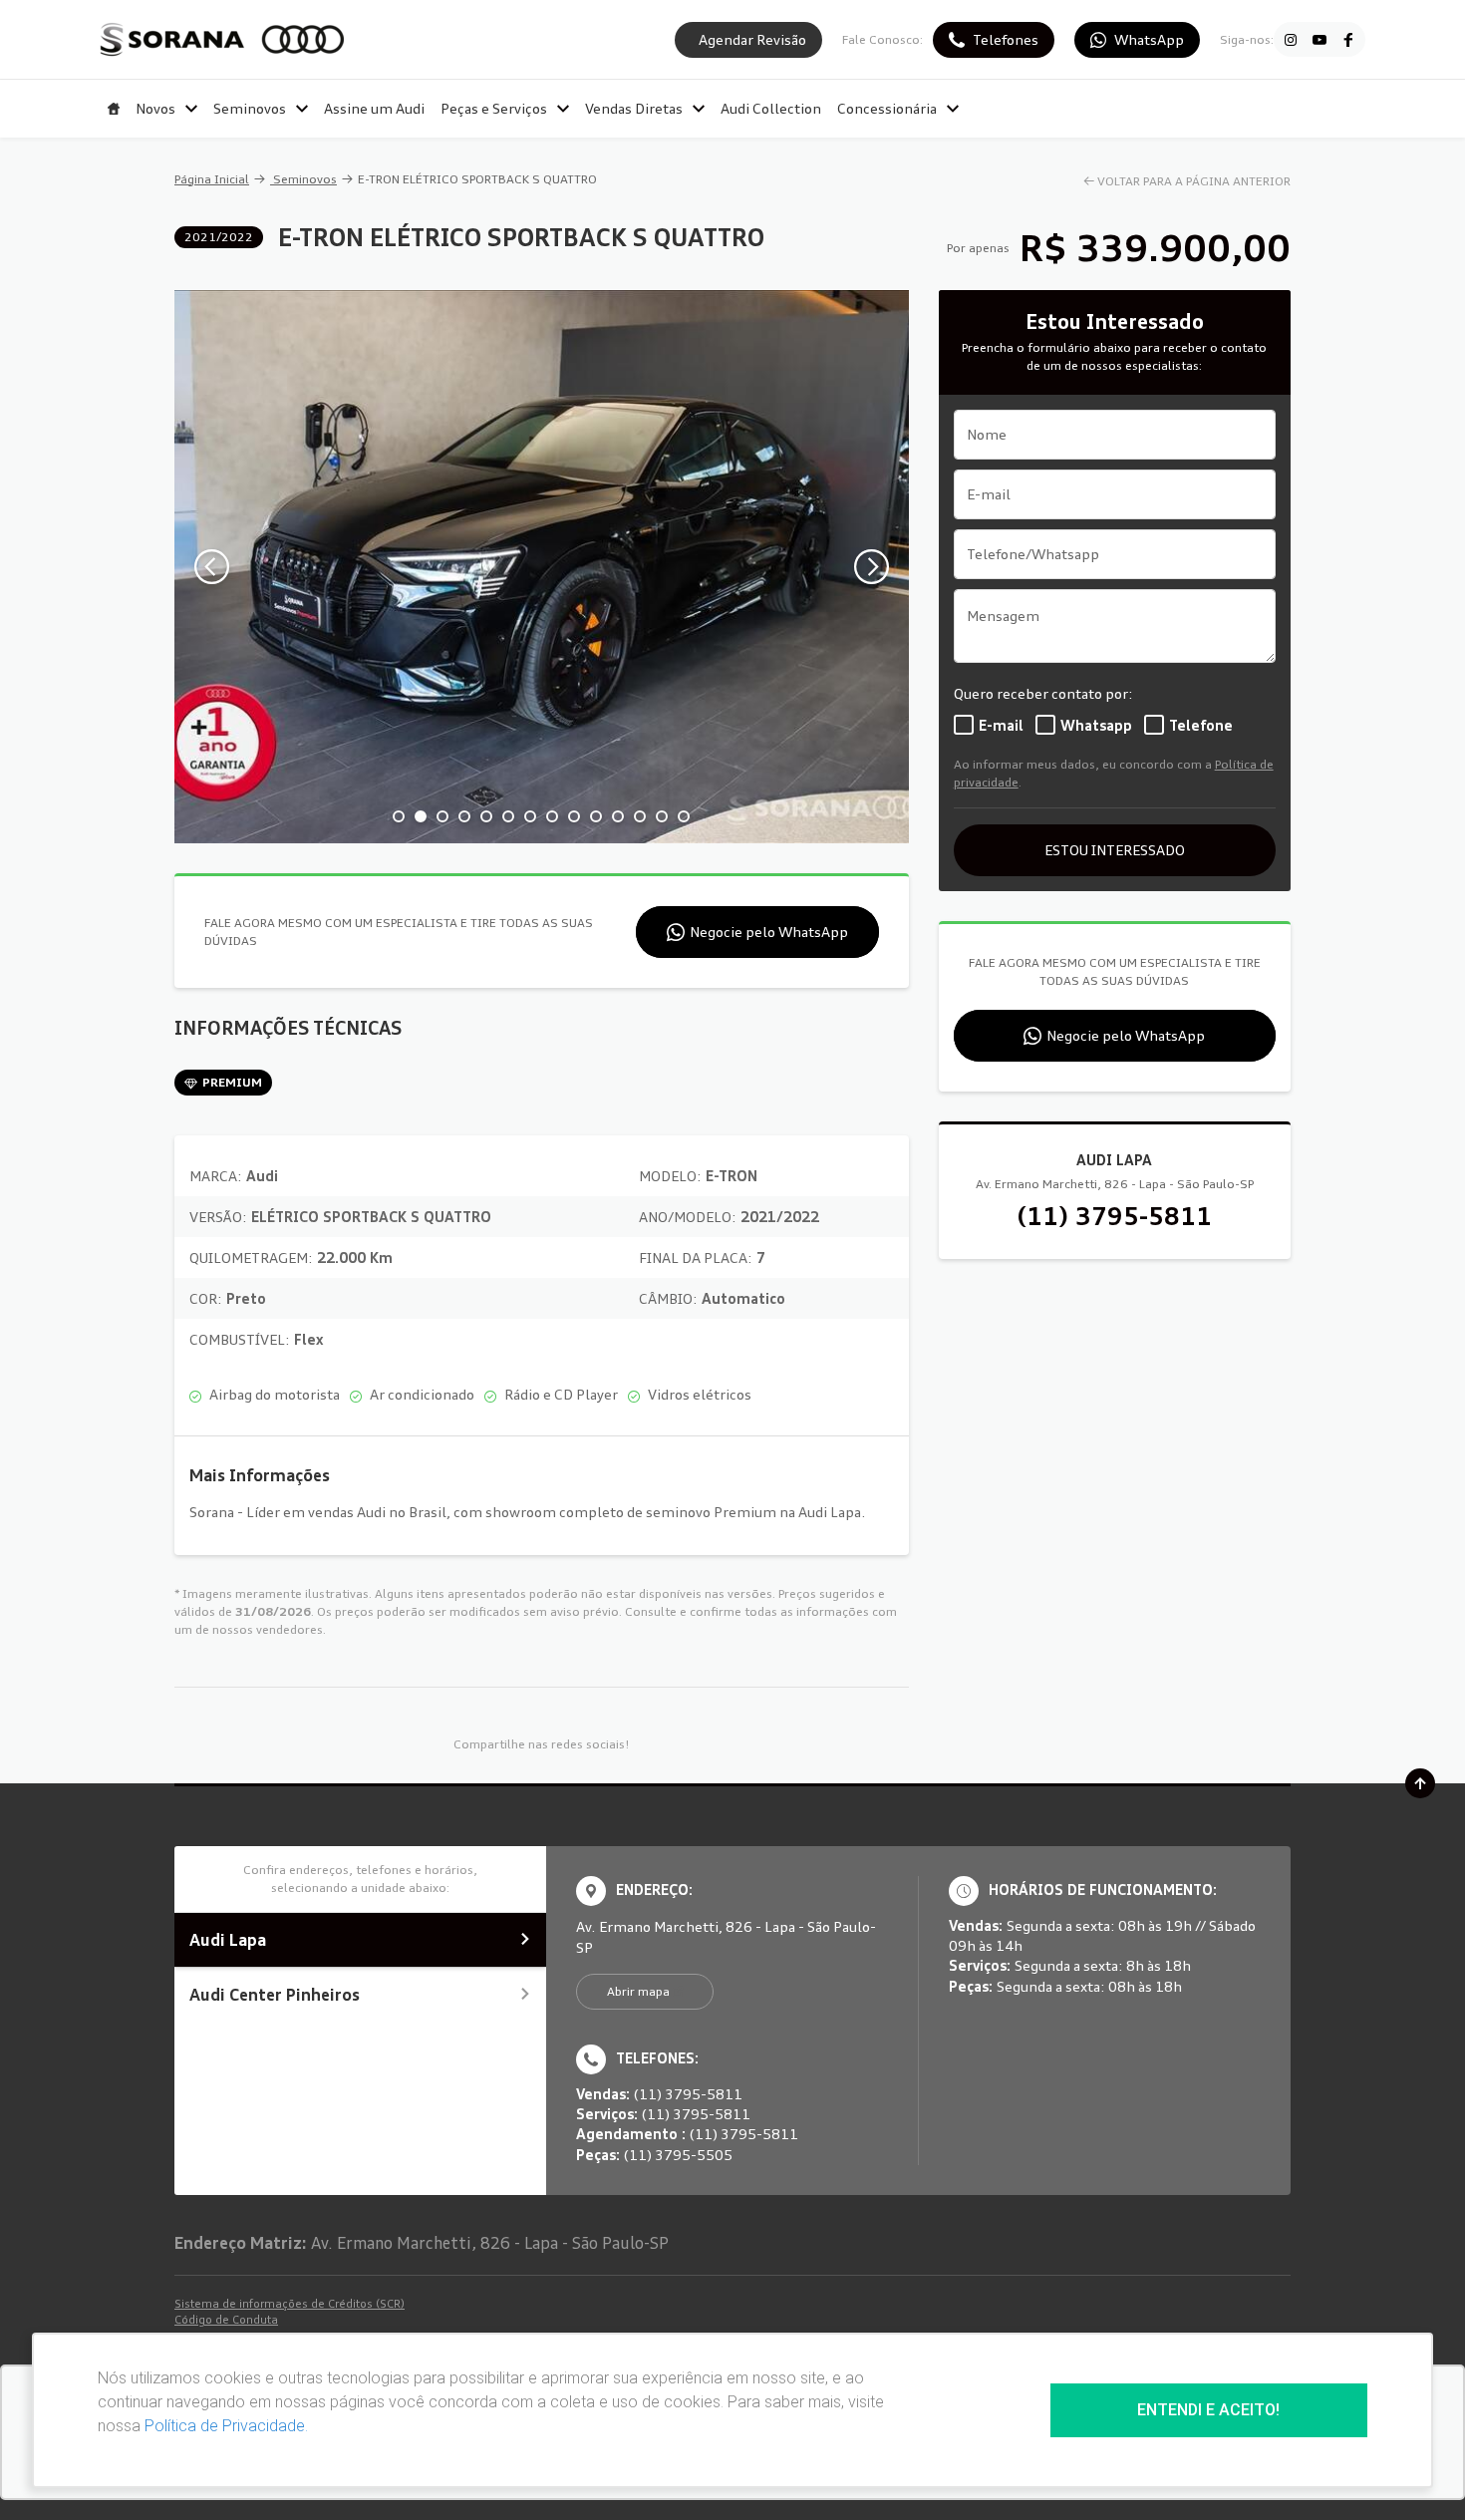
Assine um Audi (374, 108)
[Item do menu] (114, 109)
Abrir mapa (638, 1991)
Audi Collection (771, 108)
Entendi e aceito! (1208, 2410)
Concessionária (887, 108)
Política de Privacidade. (226, 2426)
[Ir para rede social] (1291, 40)
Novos (155, 108)
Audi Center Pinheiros (275, 1995)
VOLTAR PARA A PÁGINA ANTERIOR (1194, 181)
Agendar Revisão (752, 39)
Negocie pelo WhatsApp (769, 932)
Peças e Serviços (494, 108)
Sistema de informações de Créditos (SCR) (290, 2304)
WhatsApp (1149, 39)
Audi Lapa (228, 1940)
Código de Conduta (226, 2320)
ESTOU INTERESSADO (1115, 850)
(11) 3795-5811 (1114, 1216)
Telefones (1006, 39)
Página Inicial (212, 179)
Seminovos (250, 108)
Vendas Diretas (634, 108)
